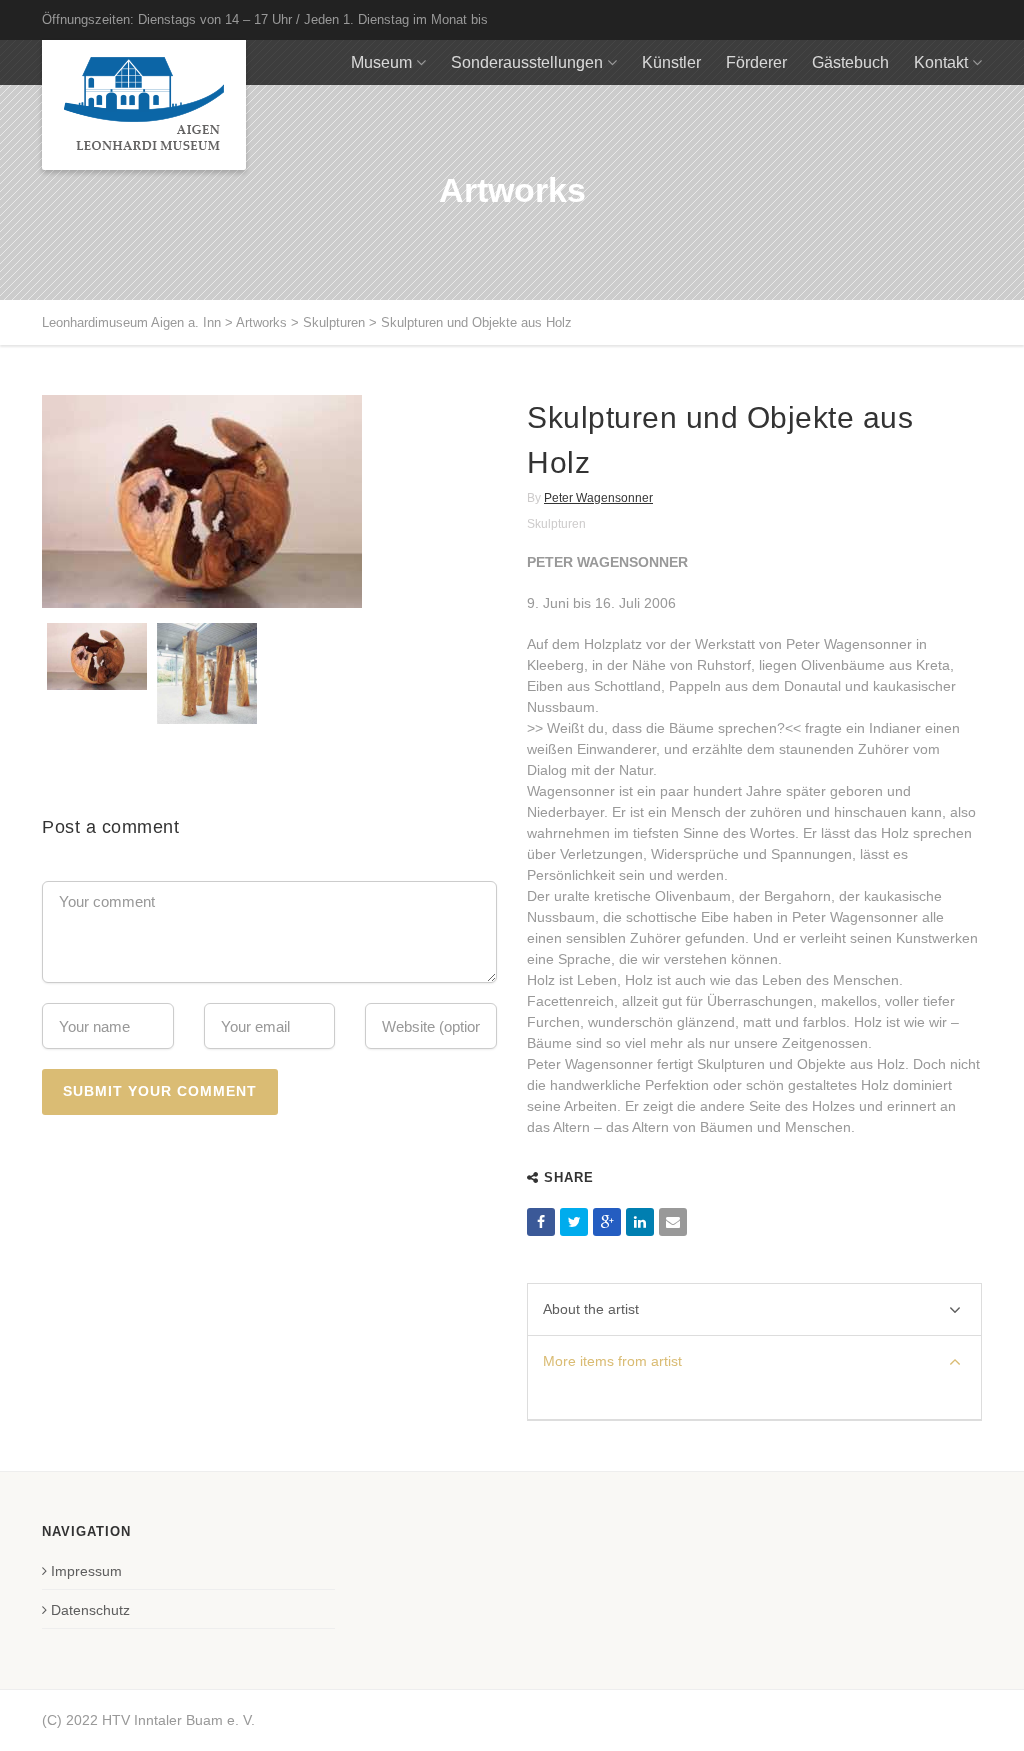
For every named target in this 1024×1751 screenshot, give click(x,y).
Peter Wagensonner (598, 498)
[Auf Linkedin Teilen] (640, 1222)
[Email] (673, 1222)
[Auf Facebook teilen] (541, 1222)
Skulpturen (556, 524)
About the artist (591, 1309)
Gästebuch (850, 62)
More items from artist (612, 1361)
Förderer (756, 62)
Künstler (671, 62)
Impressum (86, 1571)
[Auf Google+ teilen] (607, 1222)
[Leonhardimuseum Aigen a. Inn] (144, 105)
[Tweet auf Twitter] (574, 1222)
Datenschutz (90, 1610)
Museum (381, 62)
